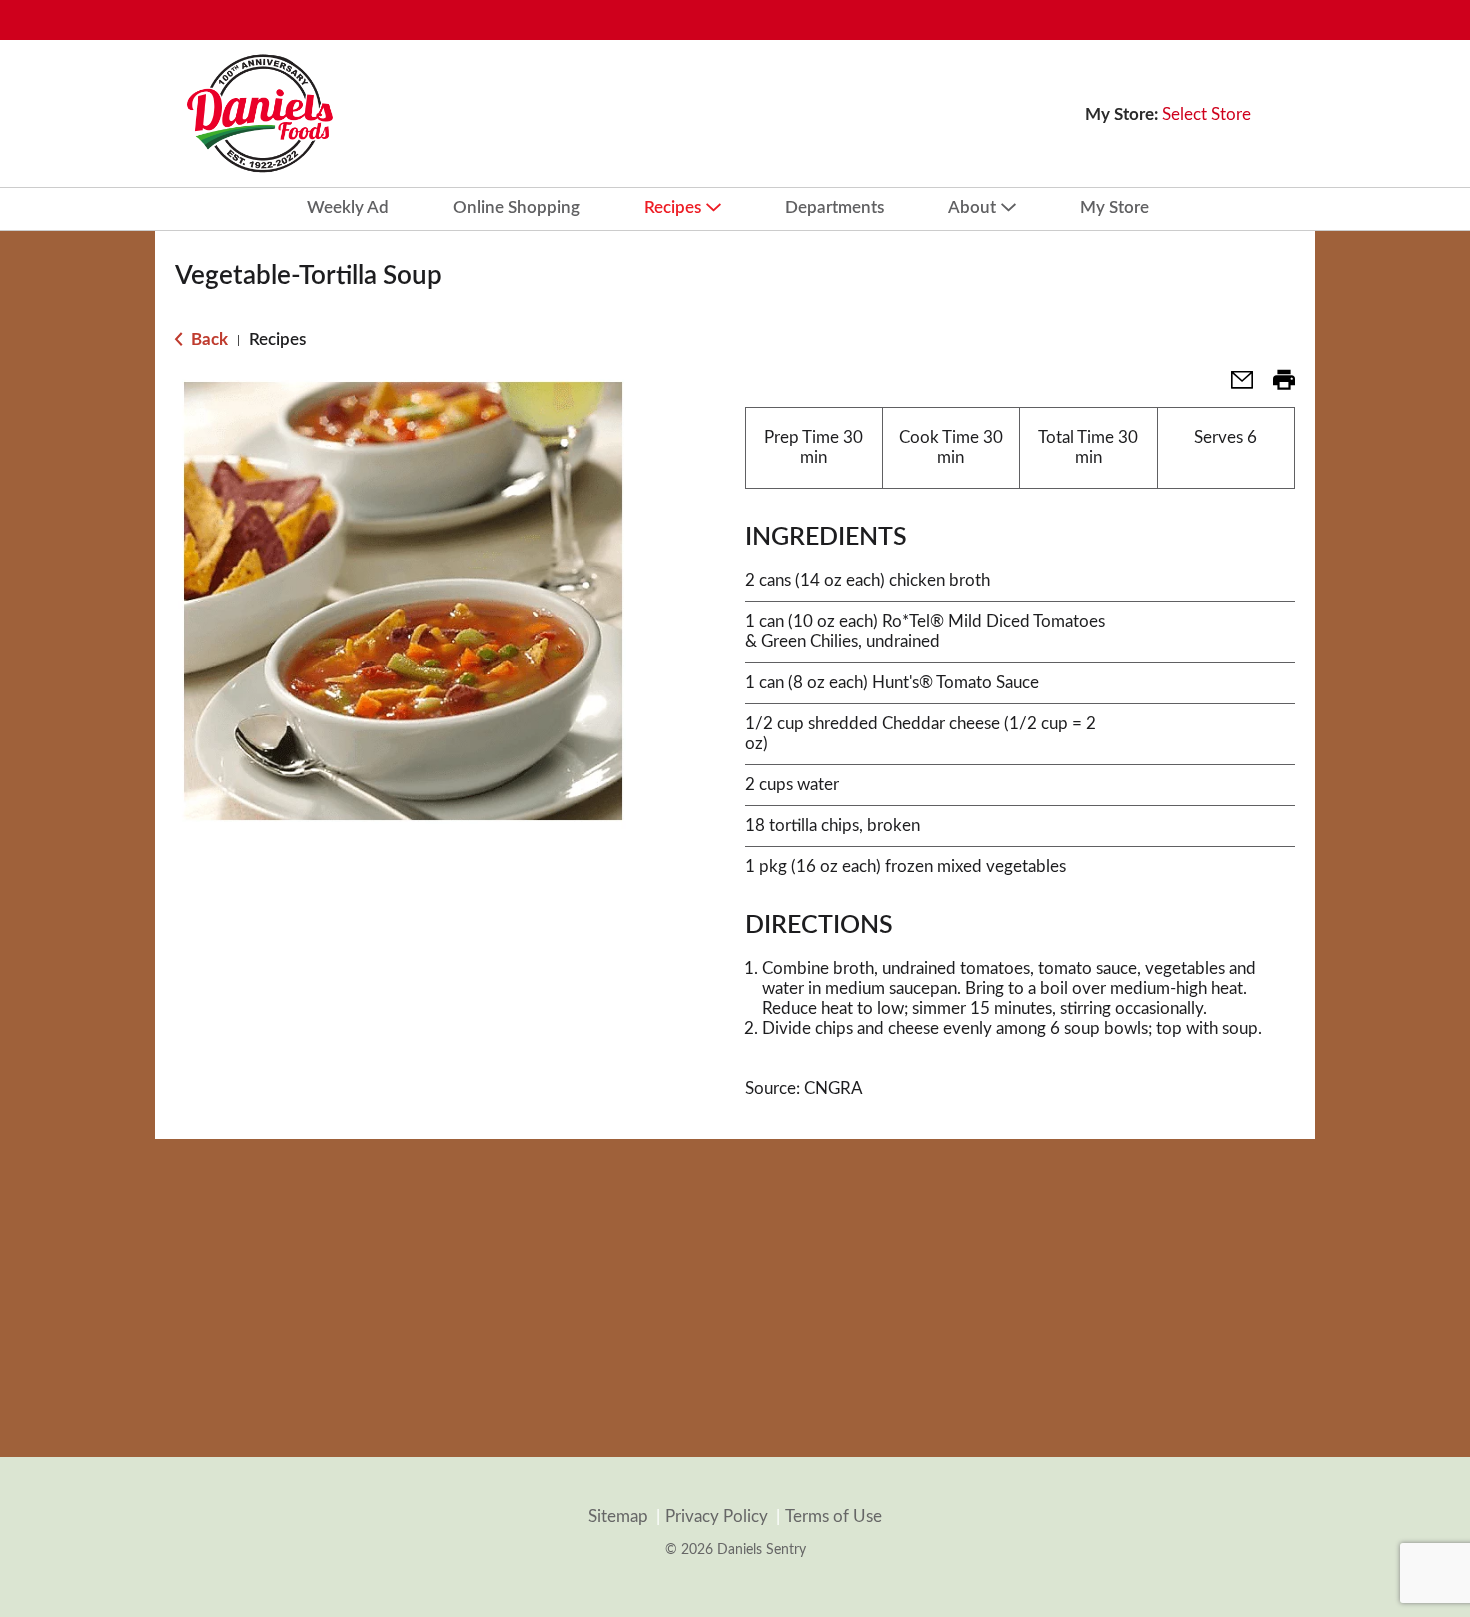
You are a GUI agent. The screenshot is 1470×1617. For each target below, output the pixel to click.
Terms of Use (833, 1516)
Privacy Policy (716, 1516)
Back (207, 339)
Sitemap (618, 1516)
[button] (1234, 386)
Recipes (277, 339)
